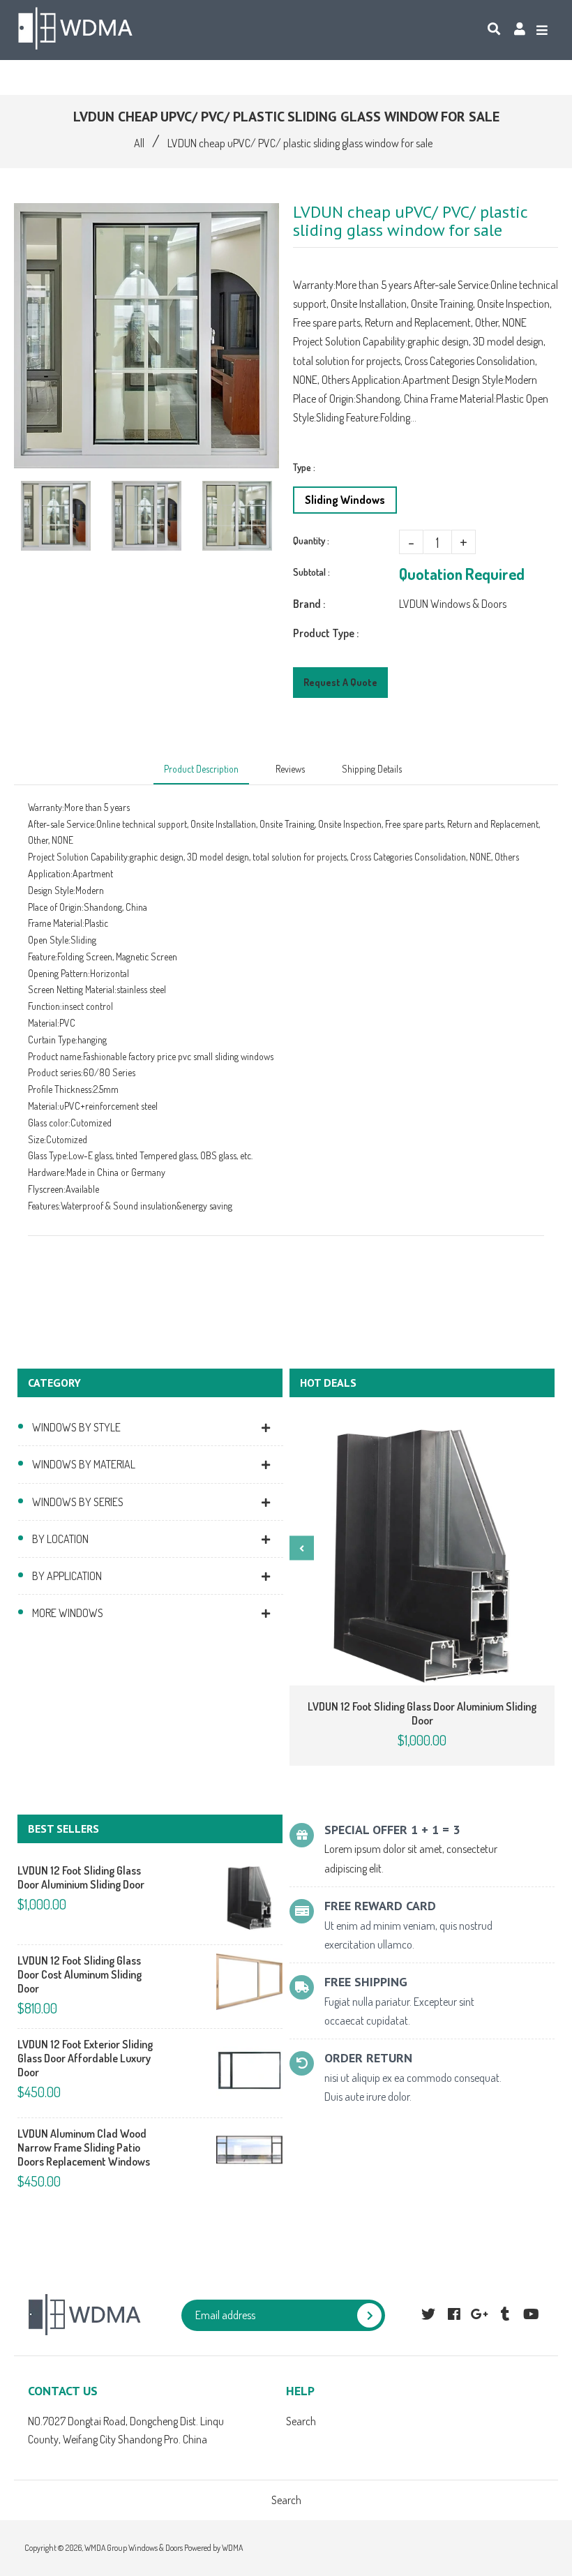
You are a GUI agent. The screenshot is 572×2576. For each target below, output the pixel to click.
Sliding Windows (345, 500)
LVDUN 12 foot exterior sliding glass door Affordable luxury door (85, 2058)
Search (301, 2421)
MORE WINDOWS (68, 1613)
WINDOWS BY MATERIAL (84, 1464)
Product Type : (326, 633)
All (139, 143)
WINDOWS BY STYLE (76, 1427)
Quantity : (311, 541)
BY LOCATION (60, 1539)
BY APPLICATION (67, 1576)
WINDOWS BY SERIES (78, 1502)
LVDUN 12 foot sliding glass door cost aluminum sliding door (80, 1974)
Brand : (309, 604)
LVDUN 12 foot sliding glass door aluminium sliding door (422, 1713)
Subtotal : (311, 572)
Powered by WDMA (213, 2548)
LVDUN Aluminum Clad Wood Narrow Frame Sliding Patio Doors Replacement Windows (84, 2147)
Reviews (290, 769)
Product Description (201, 769)
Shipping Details (372, 769)
